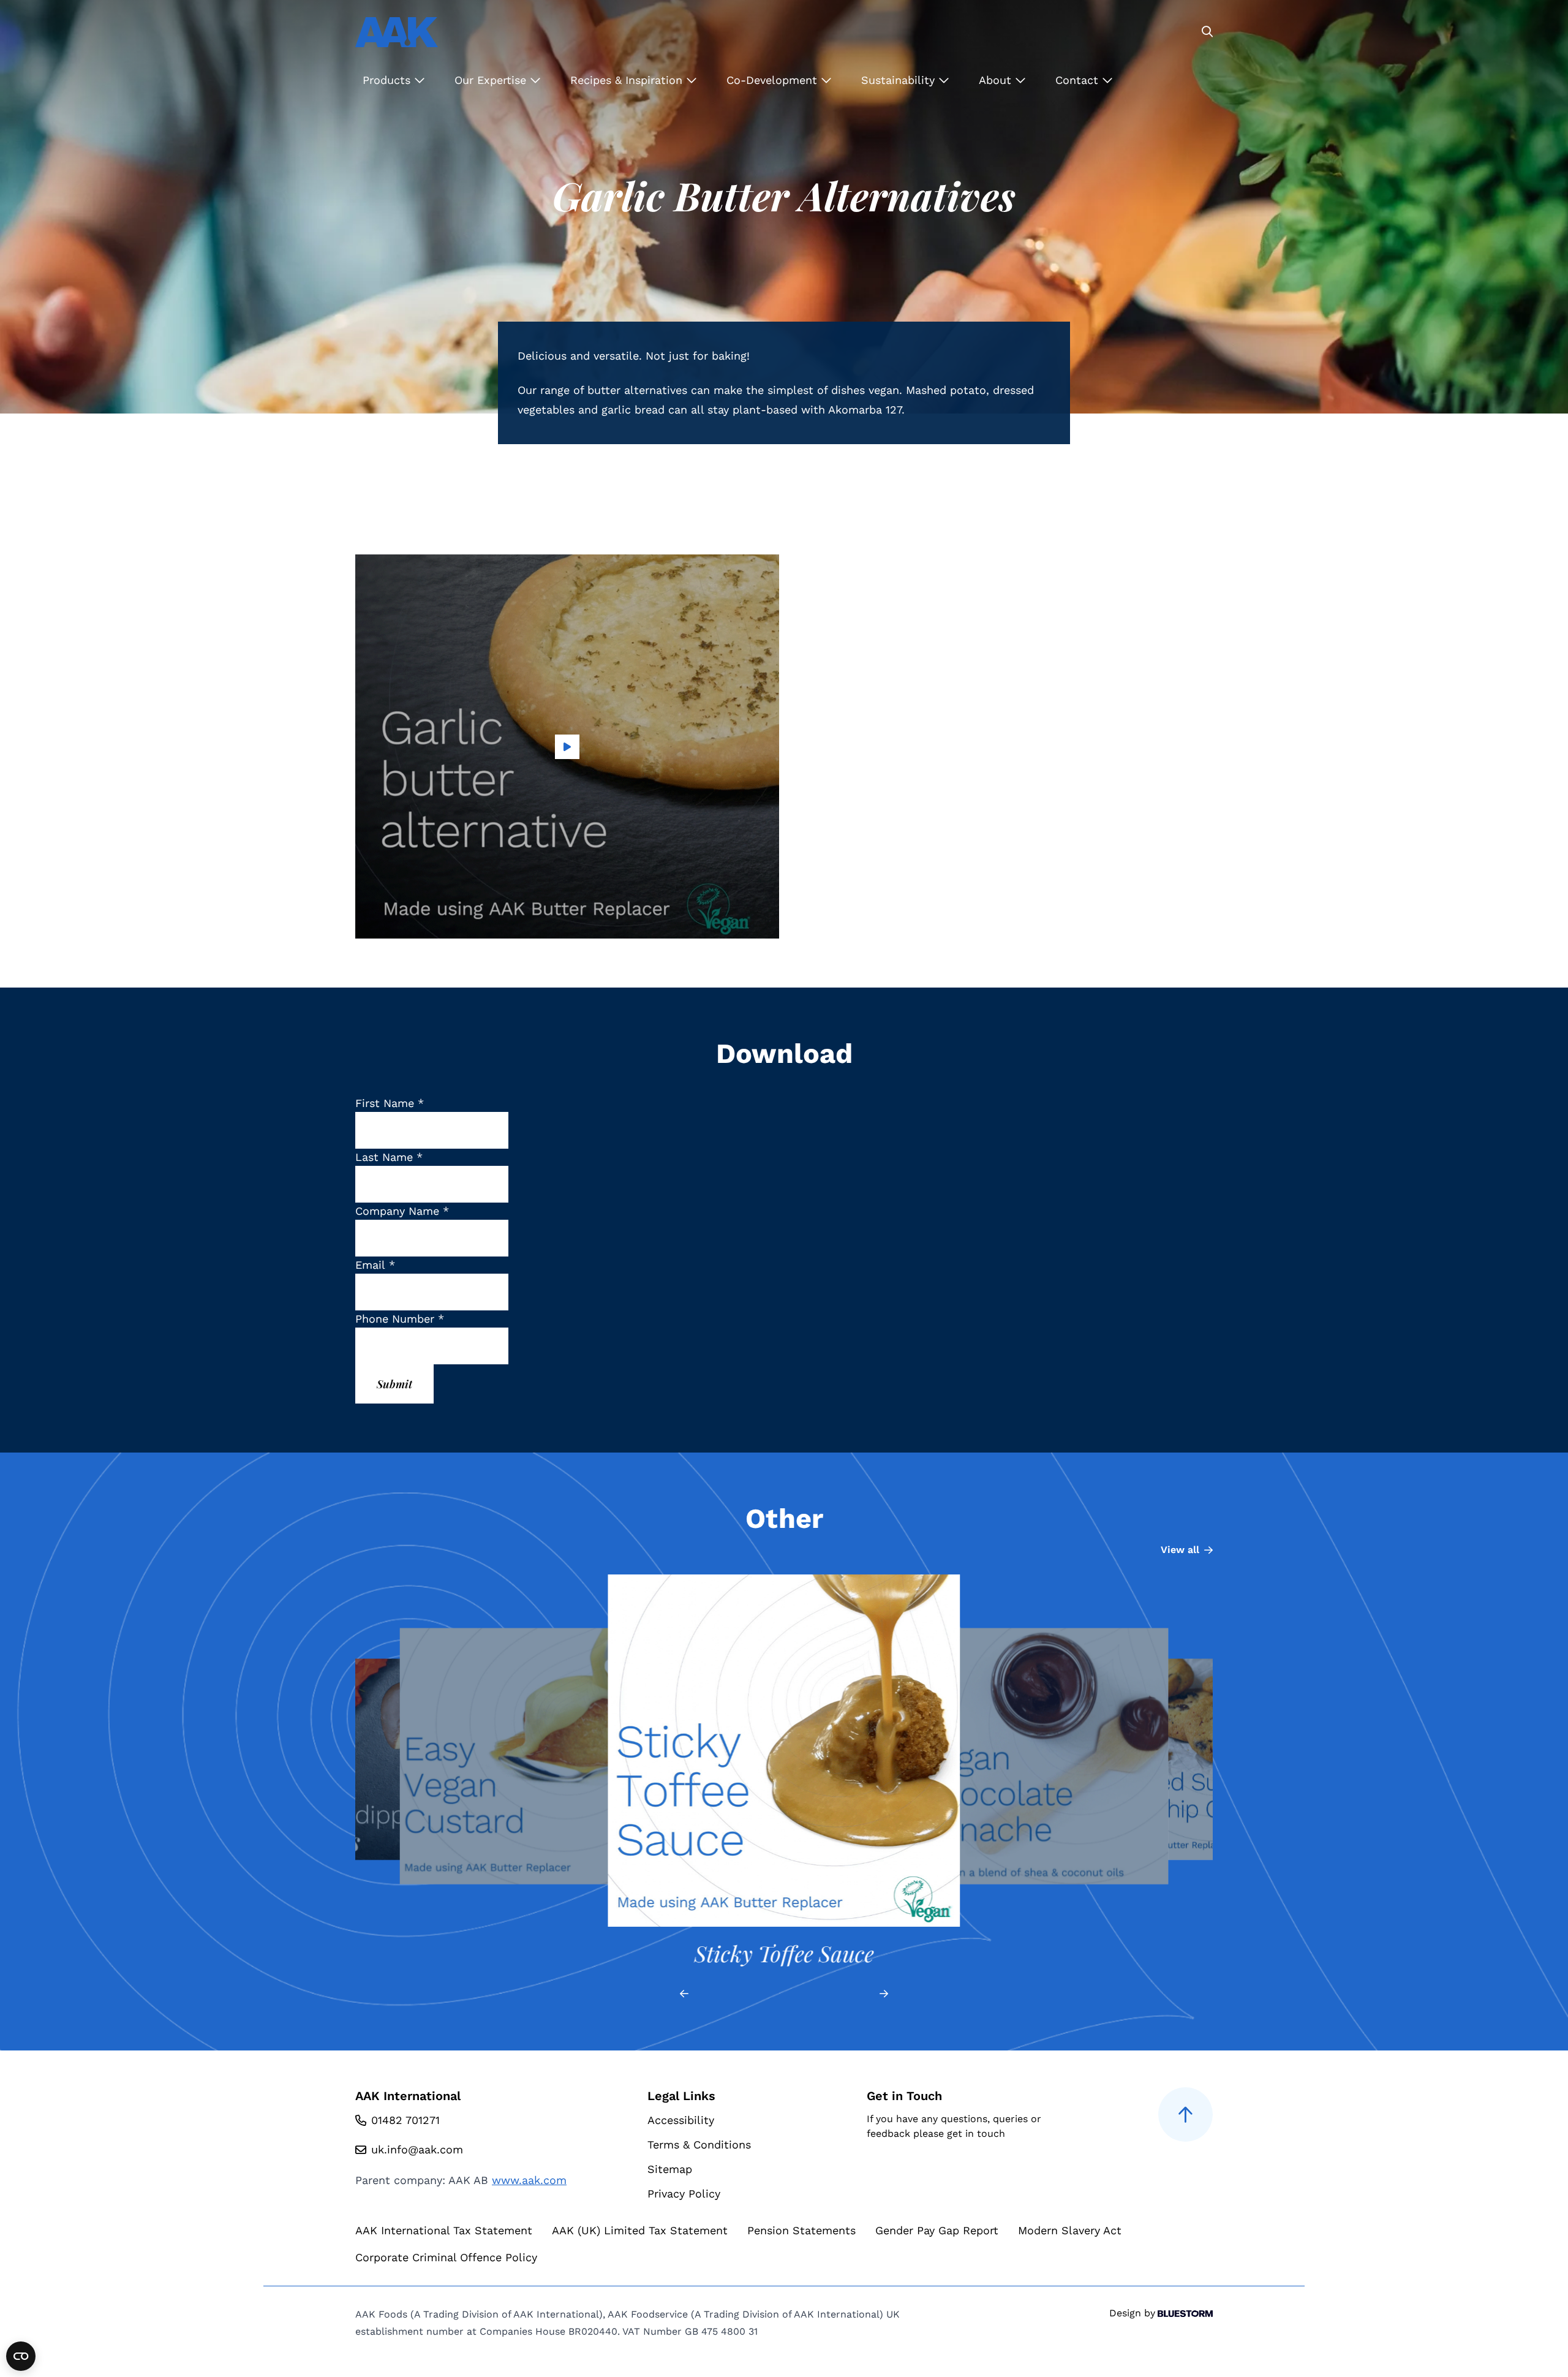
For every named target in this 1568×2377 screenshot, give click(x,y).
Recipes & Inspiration (628, 80)
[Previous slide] (684, 1994)
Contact (1079, 80)
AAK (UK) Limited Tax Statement (640, 2230)
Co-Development (774, 80)
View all (1180, 1550)
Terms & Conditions (699, 2145)
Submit (394, 1384)
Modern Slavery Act (1070, 2230)
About (997, 80)
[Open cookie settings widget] (21, 2356)
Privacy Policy (684, 2194)
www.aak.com (529, 2180)
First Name (390, 1103)
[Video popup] (567, 746)
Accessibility (681, 2120)
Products (388, 80)
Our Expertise (492, 80)
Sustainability (900, 80)
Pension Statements (801, 2230)
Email (375, 1265)
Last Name (389, 1157)
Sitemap (670, 2169)
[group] (382, 1771)
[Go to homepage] (397, 32)
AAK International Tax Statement (444, 2230)
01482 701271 (405, 2120)
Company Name (402, 1211)
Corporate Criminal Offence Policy (446, 2257)
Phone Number (400, 1319)
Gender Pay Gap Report (937, 2230)
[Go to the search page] (1207, 32)
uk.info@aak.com (417, 2149)
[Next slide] (884, 1994)
